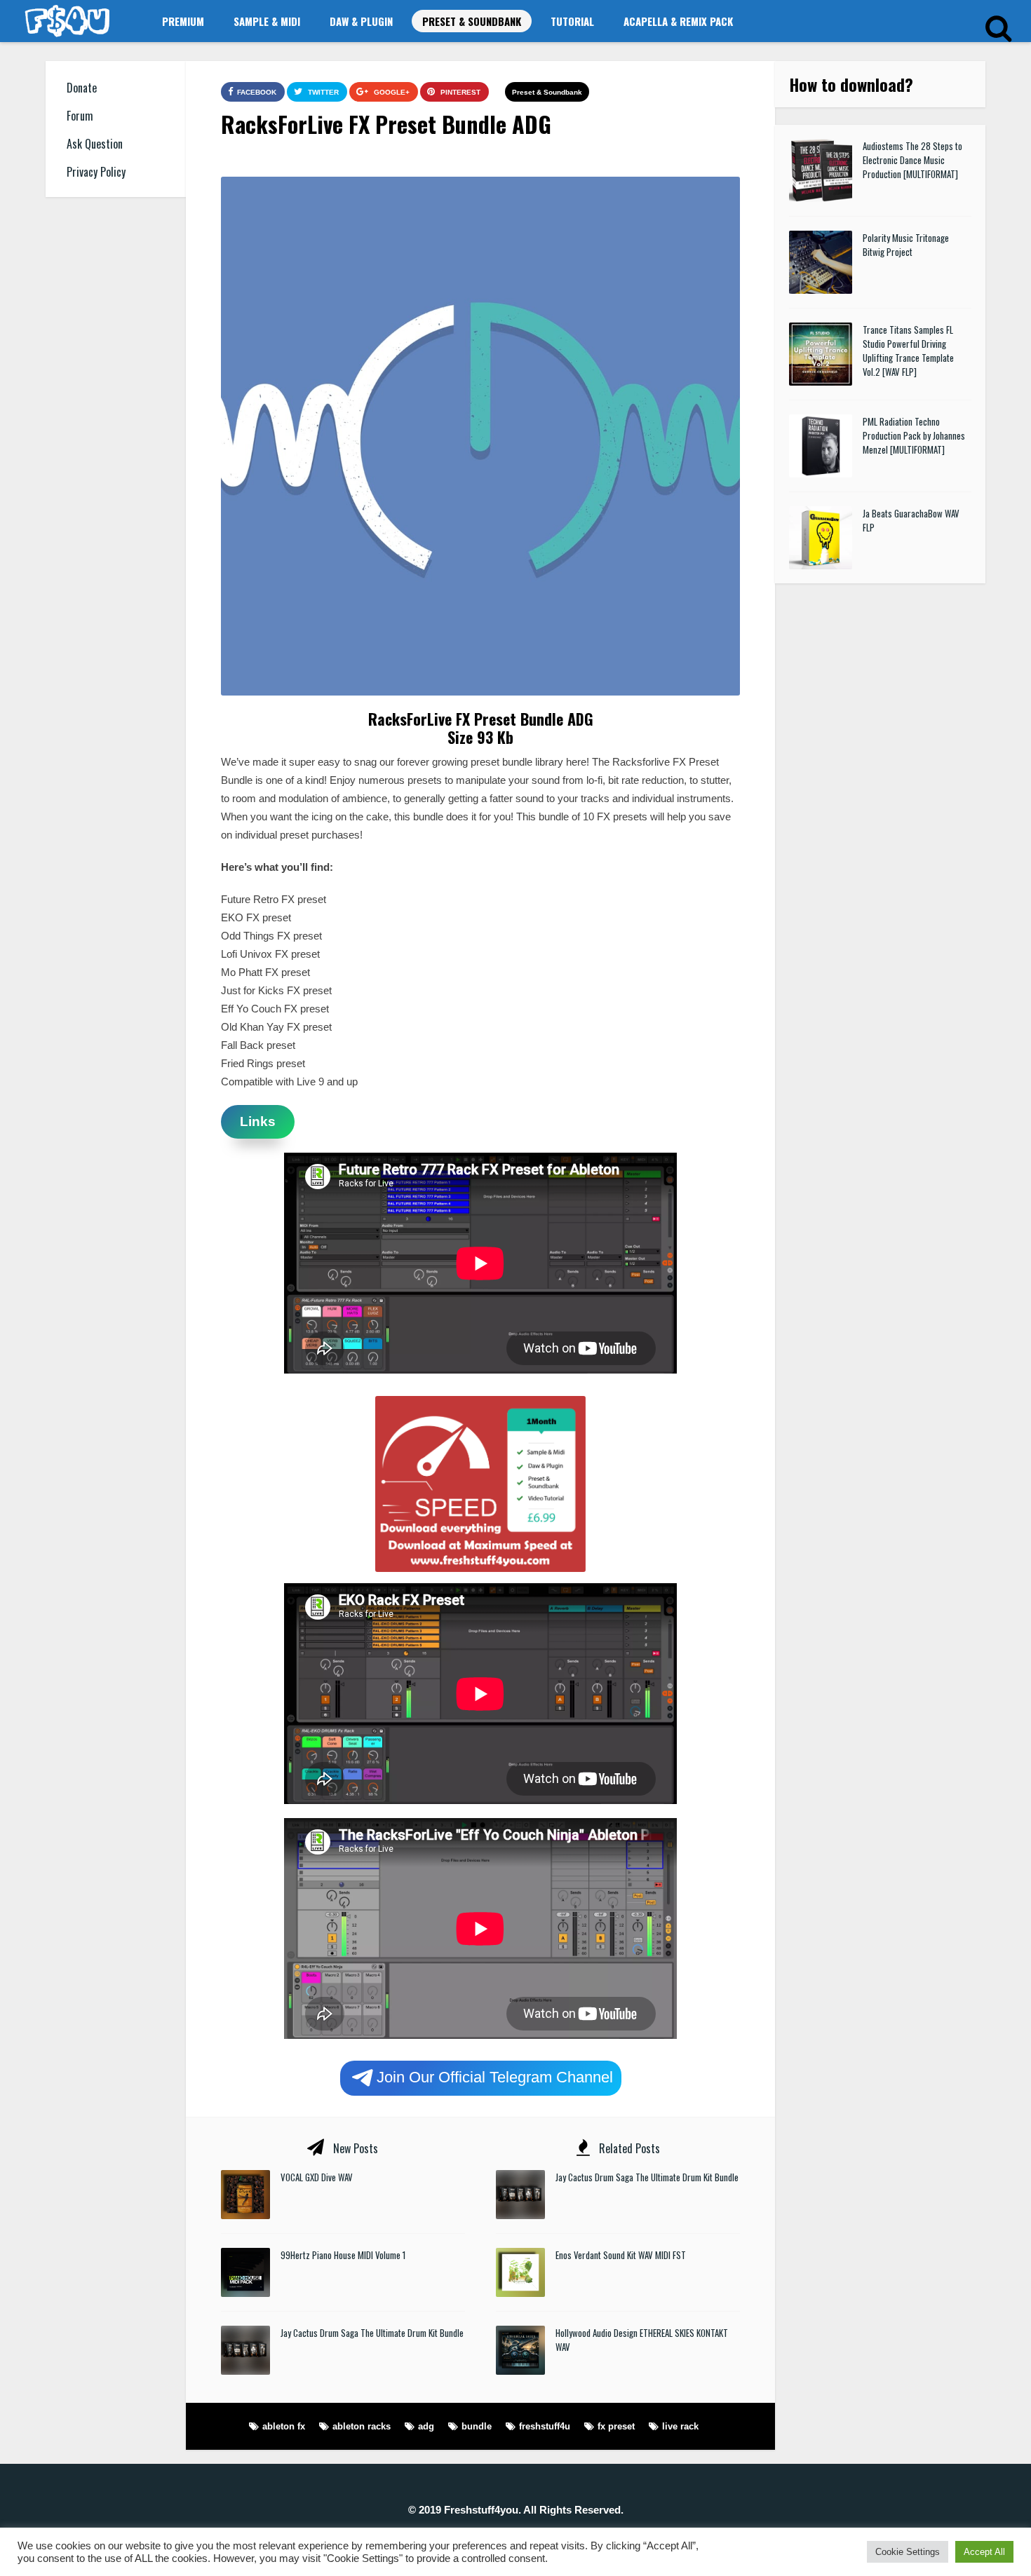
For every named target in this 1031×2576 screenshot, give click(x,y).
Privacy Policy (96, 172)
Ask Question (95, 144)
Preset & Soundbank (472, 21)
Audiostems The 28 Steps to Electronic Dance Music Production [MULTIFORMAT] (912, 160)
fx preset (616, 2426)
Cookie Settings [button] (908, 2552)
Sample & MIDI (267, 21)
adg (426, 2426)
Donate (82, 88)
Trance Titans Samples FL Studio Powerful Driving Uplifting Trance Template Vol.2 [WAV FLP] (908, 351)
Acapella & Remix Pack (678, 21)
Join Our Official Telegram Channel (495, 2076)
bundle (477, 2426)
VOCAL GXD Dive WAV (317, 2177)
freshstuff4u (545, 2426)
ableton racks (362, 2426)
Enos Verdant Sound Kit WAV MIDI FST (621, 2255)
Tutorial (572, 21)
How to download (847, 84)
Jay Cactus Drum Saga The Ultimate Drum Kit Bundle (372, 2333)
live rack (680, 2426)
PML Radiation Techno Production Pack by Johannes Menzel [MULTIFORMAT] (914, 435)
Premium (183, 21)
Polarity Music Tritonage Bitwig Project (906, 245)
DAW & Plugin (361, 21)
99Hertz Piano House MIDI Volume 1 (343, 2255)
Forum (80, 116)
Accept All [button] (984, 2552)
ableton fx (284, 2426)
